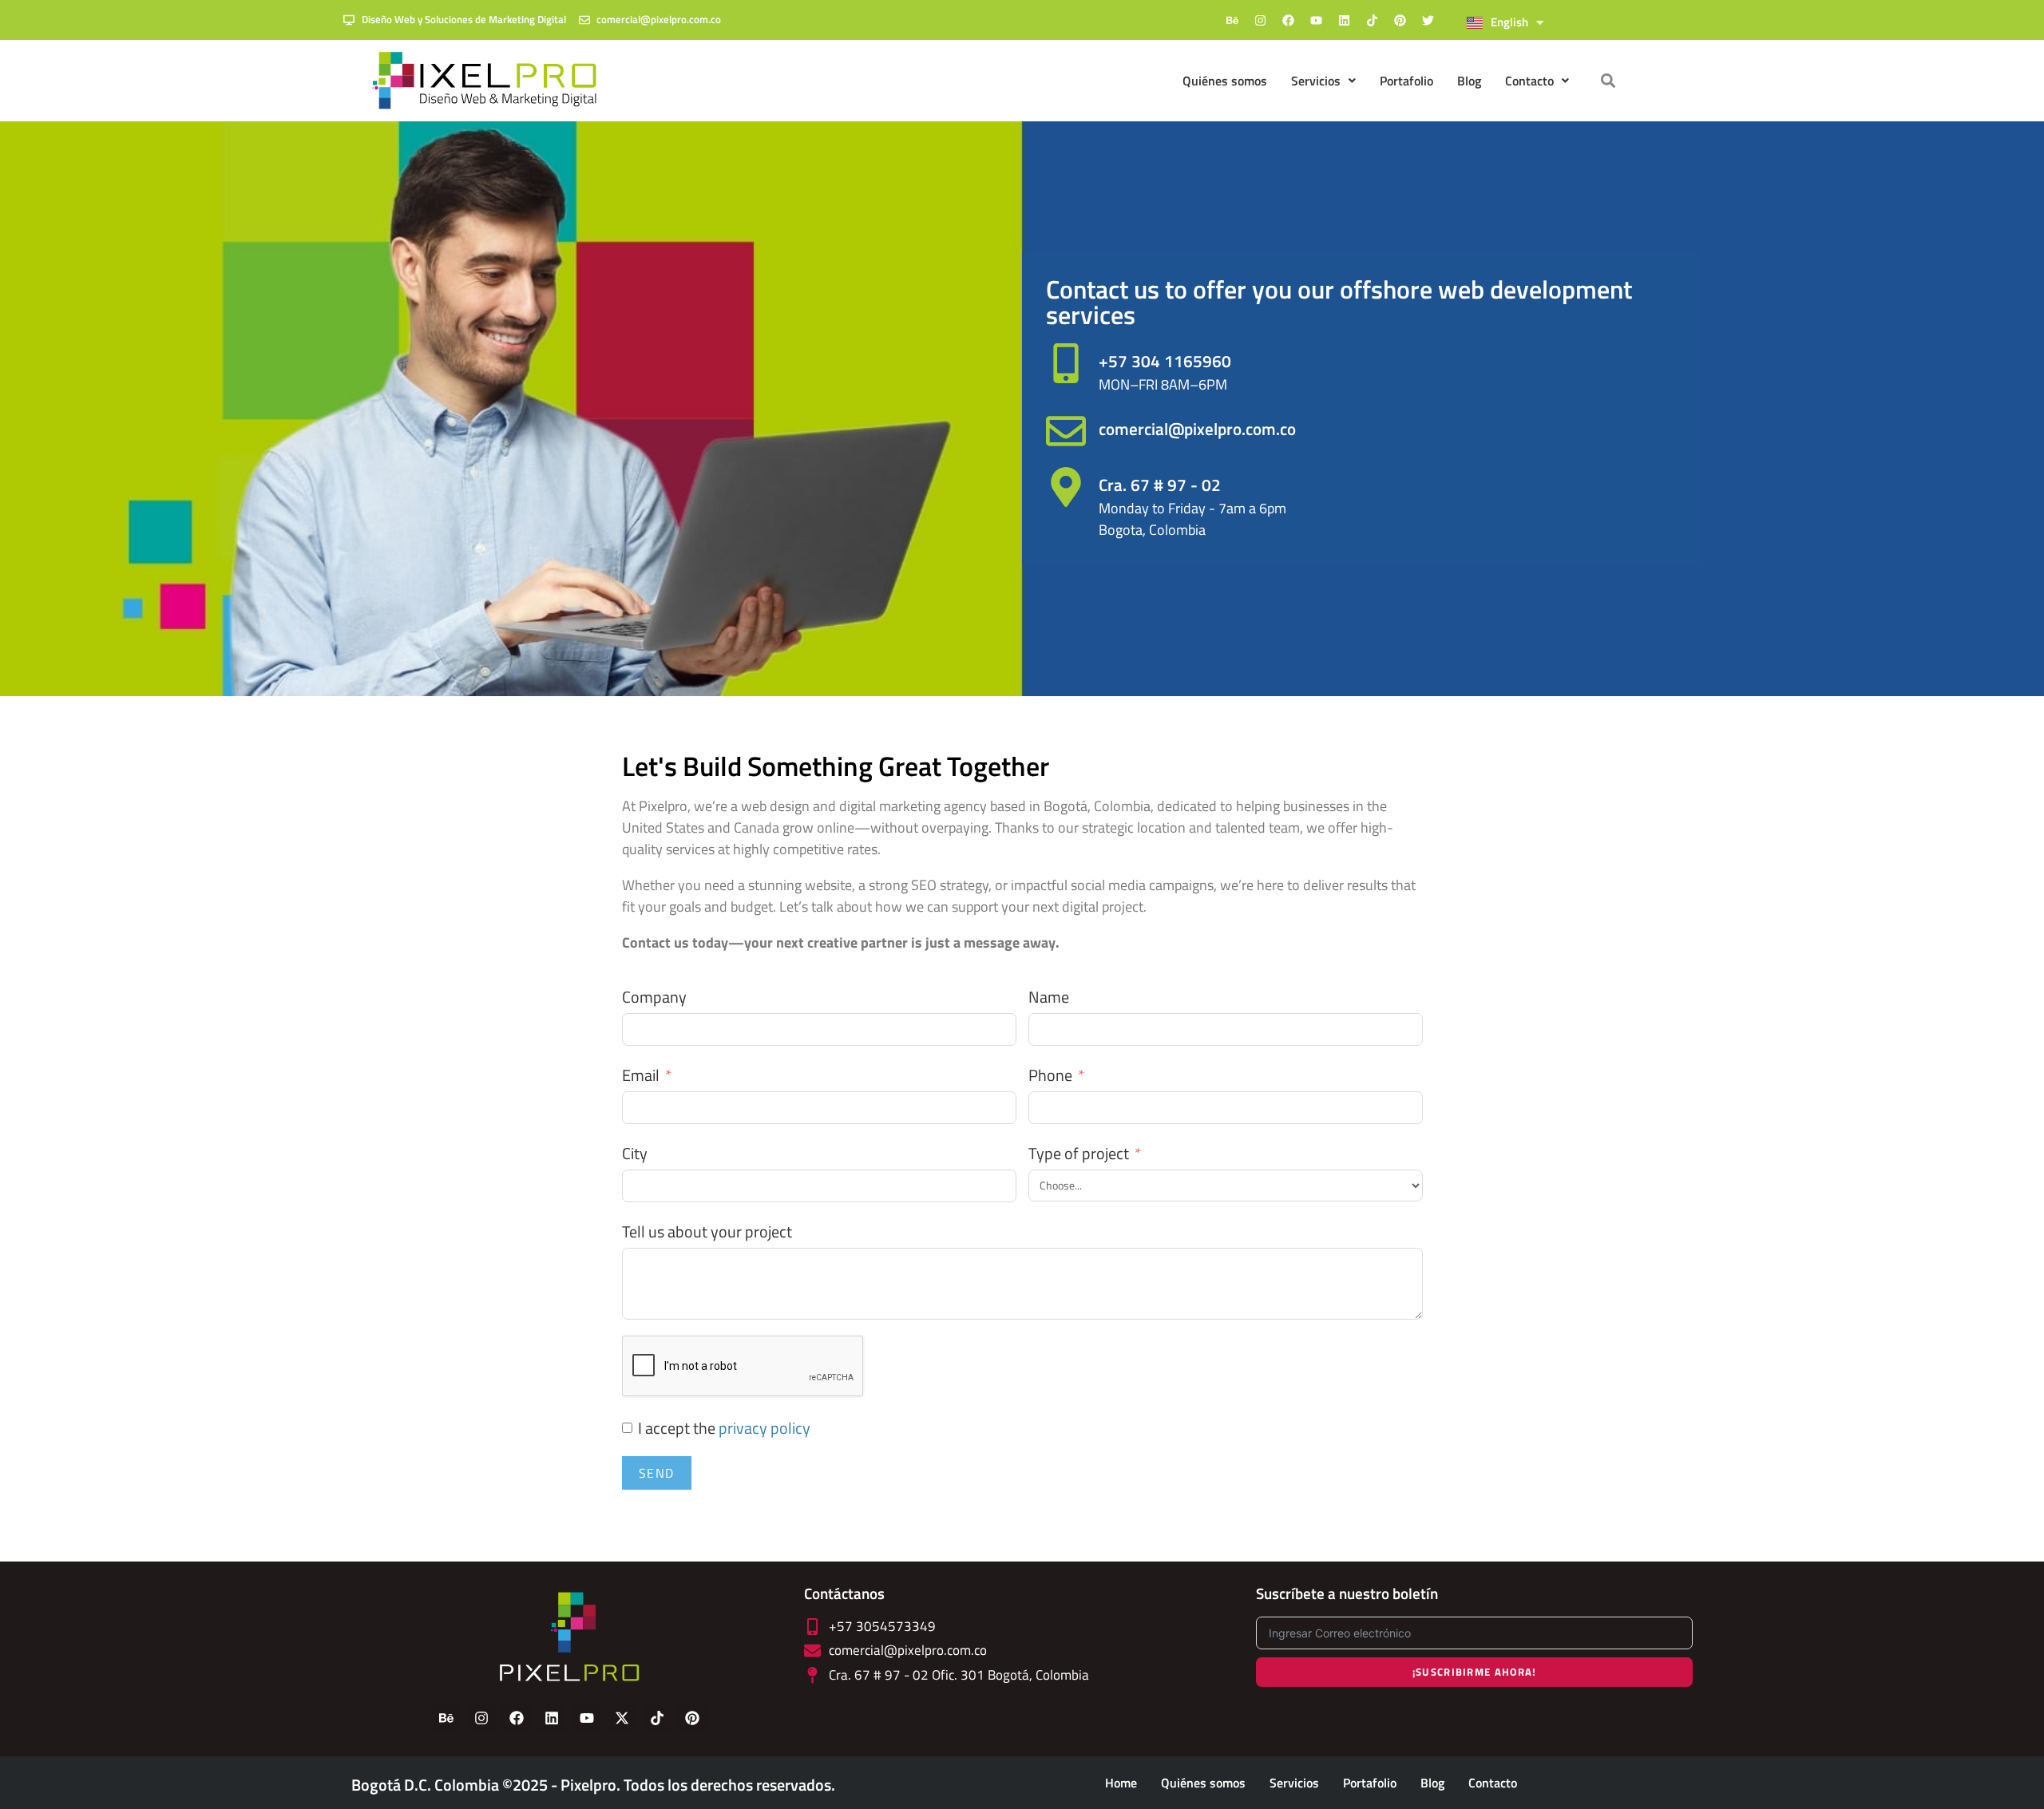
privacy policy (765, 1428)
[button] (1608, 80)
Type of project (1079, 1154)
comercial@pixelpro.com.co (1197, 429)
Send (657, 1473)
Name (1049, 997)
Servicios (1316, 81)
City (635, 1154)
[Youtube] (1316, 20)
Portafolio (1406, 81)
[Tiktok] (1372, 20)
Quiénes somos (1225, 81)
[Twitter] (1428, 20)
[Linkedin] (1344, 20)
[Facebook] (1288, 20)
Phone (1050, 1075)
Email (641, 1075)
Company (654, 997)
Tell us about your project (707, 1232)
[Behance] (1232, 20)
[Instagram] (1260, 20)
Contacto (1493, 1783)
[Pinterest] (1400, 20)
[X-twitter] (622, 1718)
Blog (1469, 81)
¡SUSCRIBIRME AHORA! (1475, 1672)
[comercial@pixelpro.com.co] (1066, 431)
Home (1121, 1783)
